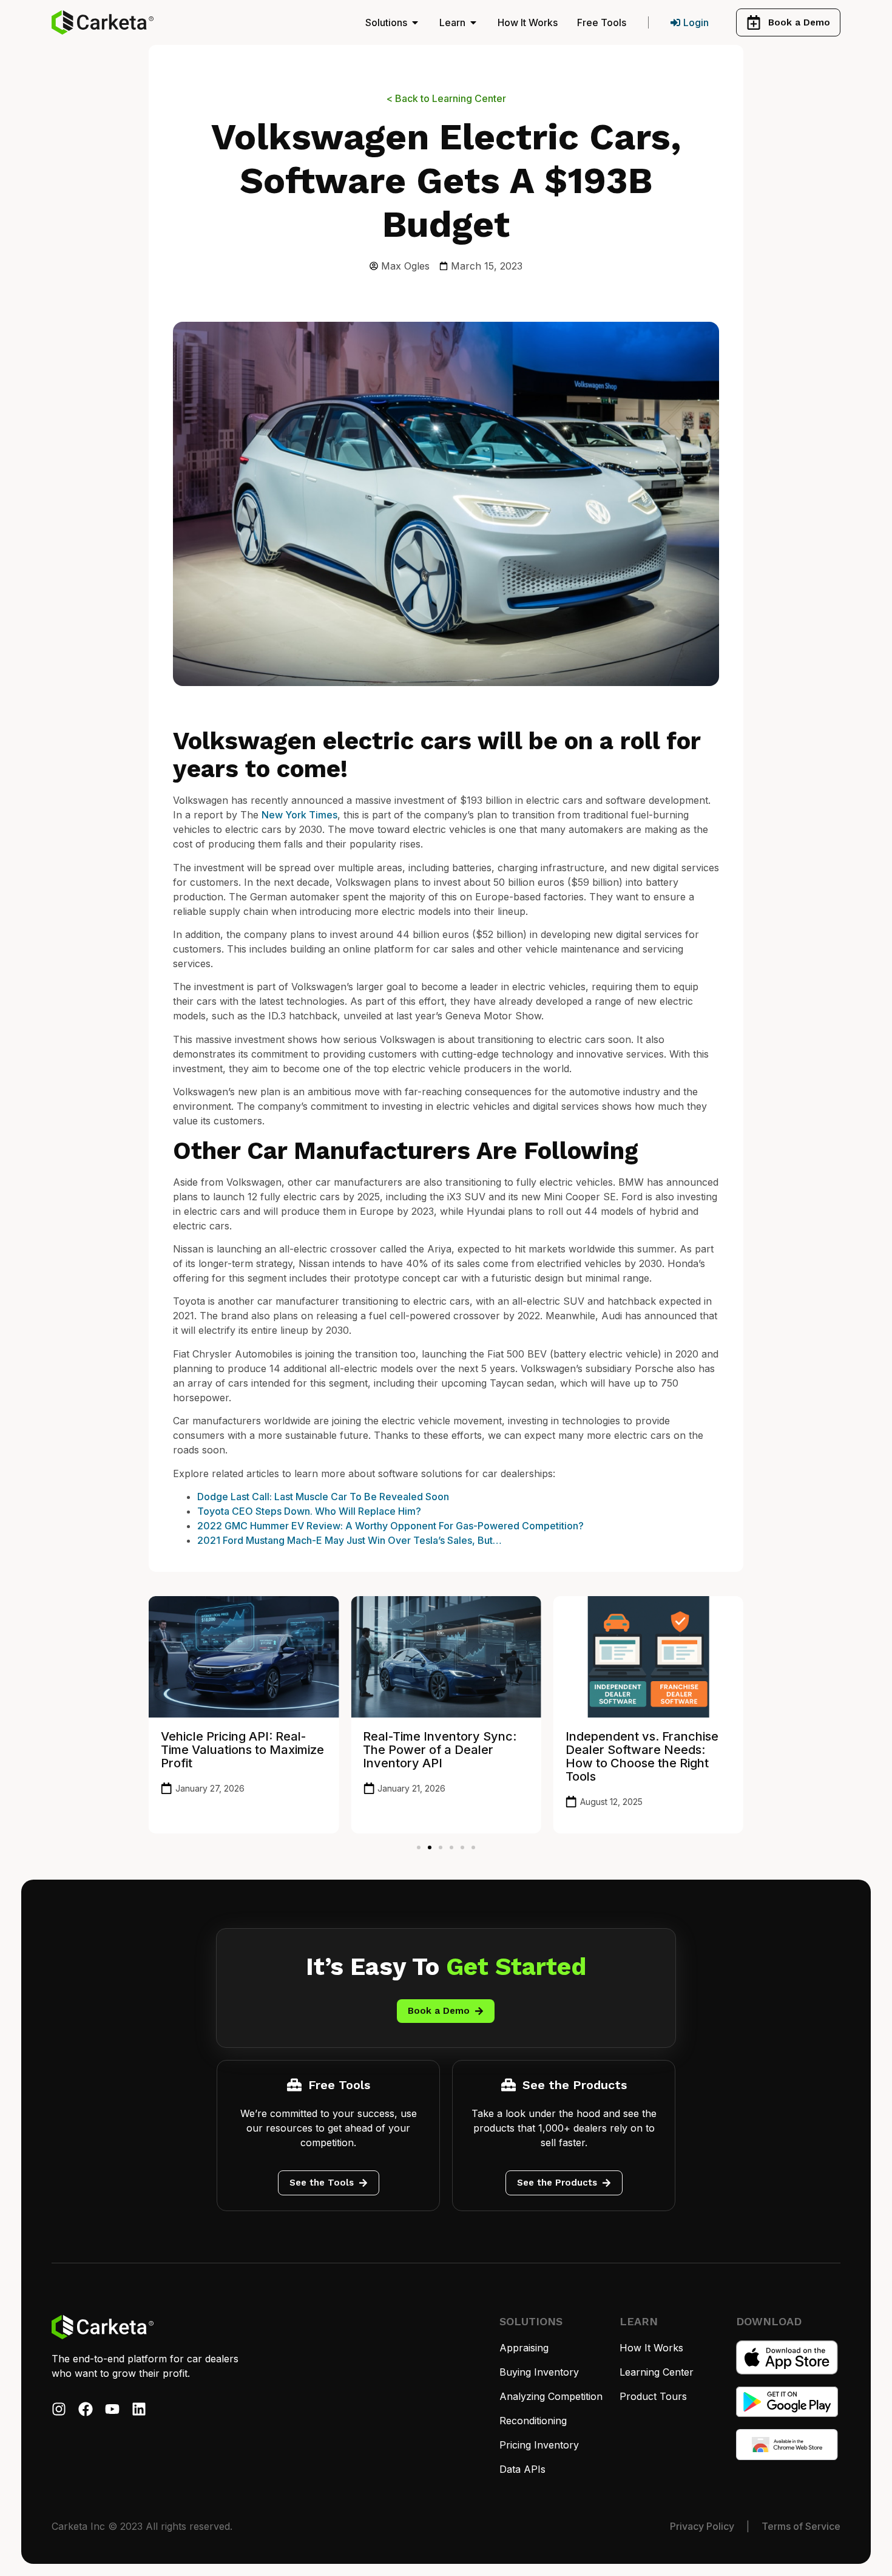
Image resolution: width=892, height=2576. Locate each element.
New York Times (299, 815)
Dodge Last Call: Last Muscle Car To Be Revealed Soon (323, 1497)
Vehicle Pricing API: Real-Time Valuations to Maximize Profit (242, 1750)
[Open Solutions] (415, 22)
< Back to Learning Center (446, 98)
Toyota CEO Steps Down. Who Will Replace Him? (309, 1511)
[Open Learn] (473, 22)
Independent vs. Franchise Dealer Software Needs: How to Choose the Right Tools (642, 1756)
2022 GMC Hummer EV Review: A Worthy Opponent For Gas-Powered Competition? (390, 1526)
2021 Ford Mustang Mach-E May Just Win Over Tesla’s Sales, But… (350, 1540)
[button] (419, 1847)
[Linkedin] (139, 2409)
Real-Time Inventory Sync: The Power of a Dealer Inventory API (440, 1750)
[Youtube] (112, 2409)
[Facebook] (86, 2409)
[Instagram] (59, 2409)
